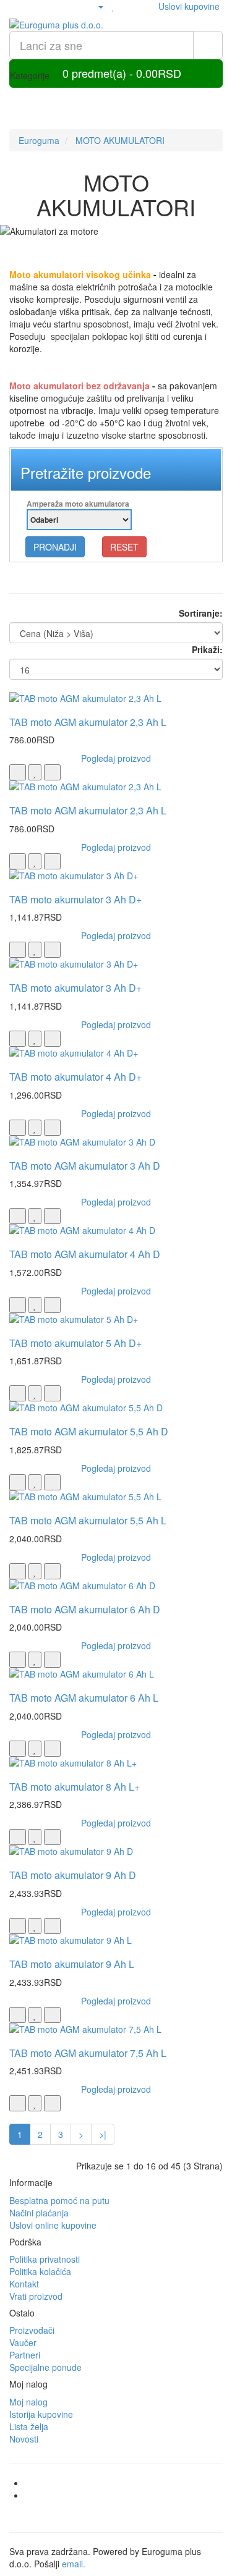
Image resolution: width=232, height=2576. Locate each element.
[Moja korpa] (127, 6)
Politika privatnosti (45, 2259)
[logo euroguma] (116, 25)
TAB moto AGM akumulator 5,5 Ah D (89, 1431)
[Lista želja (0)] (114, 6)
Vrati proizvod (36, 2296)
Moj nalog (28, 2402)
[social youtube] (128, 2495)
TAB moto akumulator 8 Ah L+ (75, 1787)
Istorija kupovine (41, 2414)
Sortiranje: (201, 613)
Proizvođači (32, 2330)
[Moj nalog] (96, 6)
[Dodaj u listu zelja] (35, 772)
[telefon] (76, 6)
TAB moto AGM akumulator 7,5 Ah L (88, 2053)
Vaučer (23, 2342)
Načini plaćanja (39, 2213)
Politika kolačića (40, 2271)
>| (103, 2134)
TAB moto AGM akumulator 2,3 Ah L (88, 722)
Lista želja (29, 2426)
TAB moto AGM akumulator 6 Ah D (85, 1609)
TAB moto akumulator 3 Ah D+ (75, 899)
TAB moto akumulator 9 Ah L (72, 1964)
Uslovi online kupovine (53, 2225)
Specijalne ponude (45, 2367)
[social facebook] (128, 2483)
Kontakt (24, 2284)
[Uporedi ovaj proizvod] (52, 772)
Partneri (25, 2355)
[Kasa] (143, 6)
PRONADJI (55, 547)
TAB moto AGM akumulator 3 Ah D (85, 1166)
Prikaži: (207, 649)
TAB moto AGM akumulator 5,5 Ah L (88, 1520)
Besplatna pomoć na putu (59, 2200)
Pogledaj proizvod (116, 758)
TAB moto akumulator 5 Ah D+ (75, 1343)
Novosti (24, 2439)
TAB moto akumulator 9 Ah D (73, 1875)
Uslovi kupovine (189, 6)
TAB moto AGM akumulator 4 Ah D (85, 1254)
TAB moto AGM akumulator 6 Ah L (84, 1698)
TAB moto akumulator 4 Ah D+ (75, 1077)
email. (74, 2564)
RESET (124, 547)
